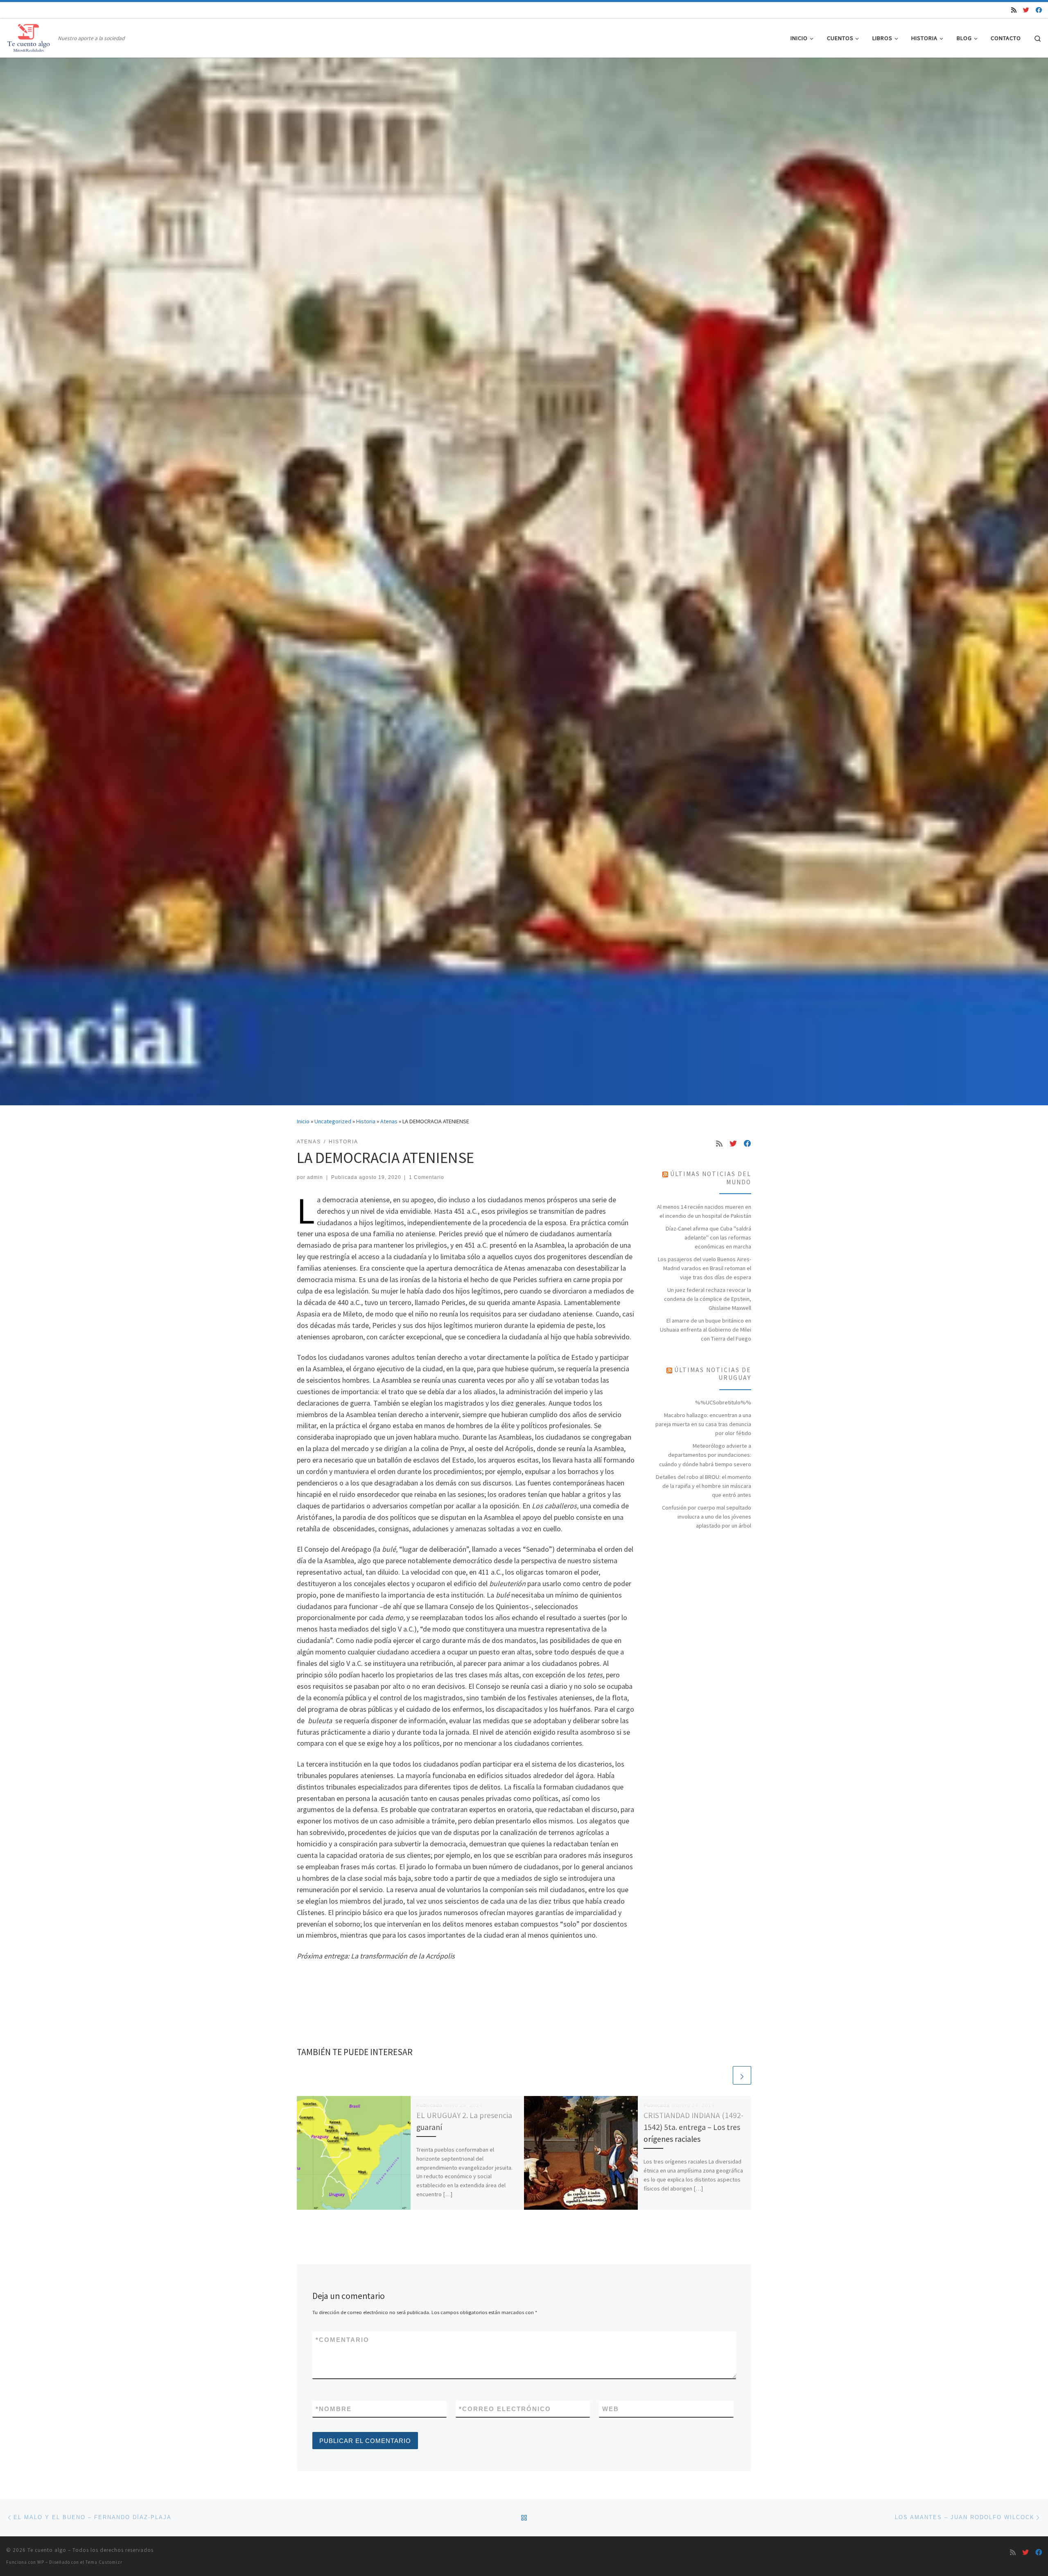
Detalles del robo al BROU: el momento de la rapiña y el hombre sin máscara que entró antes (704, 1486)
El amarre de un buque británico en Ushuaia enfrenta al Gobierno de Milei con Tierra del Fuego (706, 1330)
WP (41, 2562)
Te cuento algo (47, 2550)
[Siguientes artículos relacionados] (742, 2075)
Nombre (334, 2409)
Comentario (342, 2340)
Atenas (389, 1121)
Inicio (303, 1121)
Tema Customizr (104, 2562)
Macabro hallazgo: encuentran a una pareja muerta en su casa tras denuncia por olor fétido (703, 1424)
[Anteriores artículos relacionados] (722, 2075)
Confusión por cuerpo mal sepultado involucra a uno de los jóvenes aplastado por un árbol (707, 1517)
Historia (366, 1121)
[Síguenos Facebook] (1039, 10)
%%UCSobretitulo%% (723, 1402)
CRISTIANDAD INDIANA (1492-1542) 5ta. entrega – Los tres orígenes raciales (693, 2127)
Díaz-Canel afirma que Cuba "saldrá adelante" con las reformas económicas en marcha (708, 1237)
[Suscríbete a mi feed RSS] (1014, 10)
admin (315, 1177)
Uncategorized (333, 1121)
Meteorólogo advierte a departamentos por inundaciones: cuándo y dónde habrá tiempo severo (705, 1455)
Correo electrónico (505, 2409)
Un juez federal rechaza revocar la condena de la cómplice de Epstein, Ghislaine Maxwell (708, 1299)
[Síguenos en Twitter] (1026, 10)
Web (611, 2409)
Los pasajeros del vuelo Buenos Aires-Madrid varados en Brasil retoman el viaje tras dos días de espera (705, 1268)
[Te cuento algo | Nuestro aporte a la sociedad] (30, 37)
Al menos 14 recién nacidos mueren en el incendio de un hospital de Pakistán (704, 1211)
